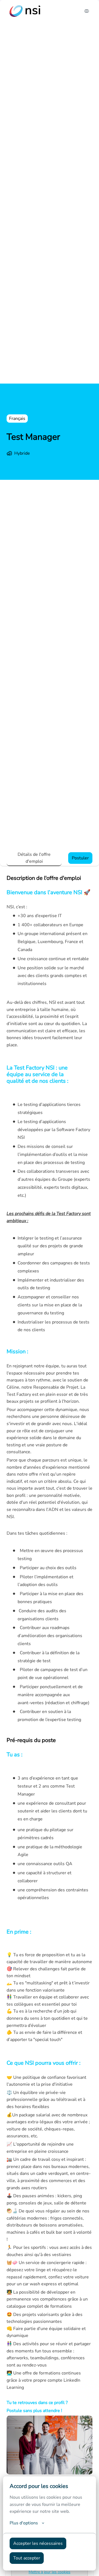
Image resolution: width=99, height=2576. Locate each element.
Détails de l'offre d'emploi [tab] (34, 858)
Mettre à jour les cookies (50, 2572)
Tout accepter (27, 2558)
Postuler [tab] (80, 858)
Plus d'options (24, 2523)
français (17, 419)
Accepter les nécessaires (38, 2543)
